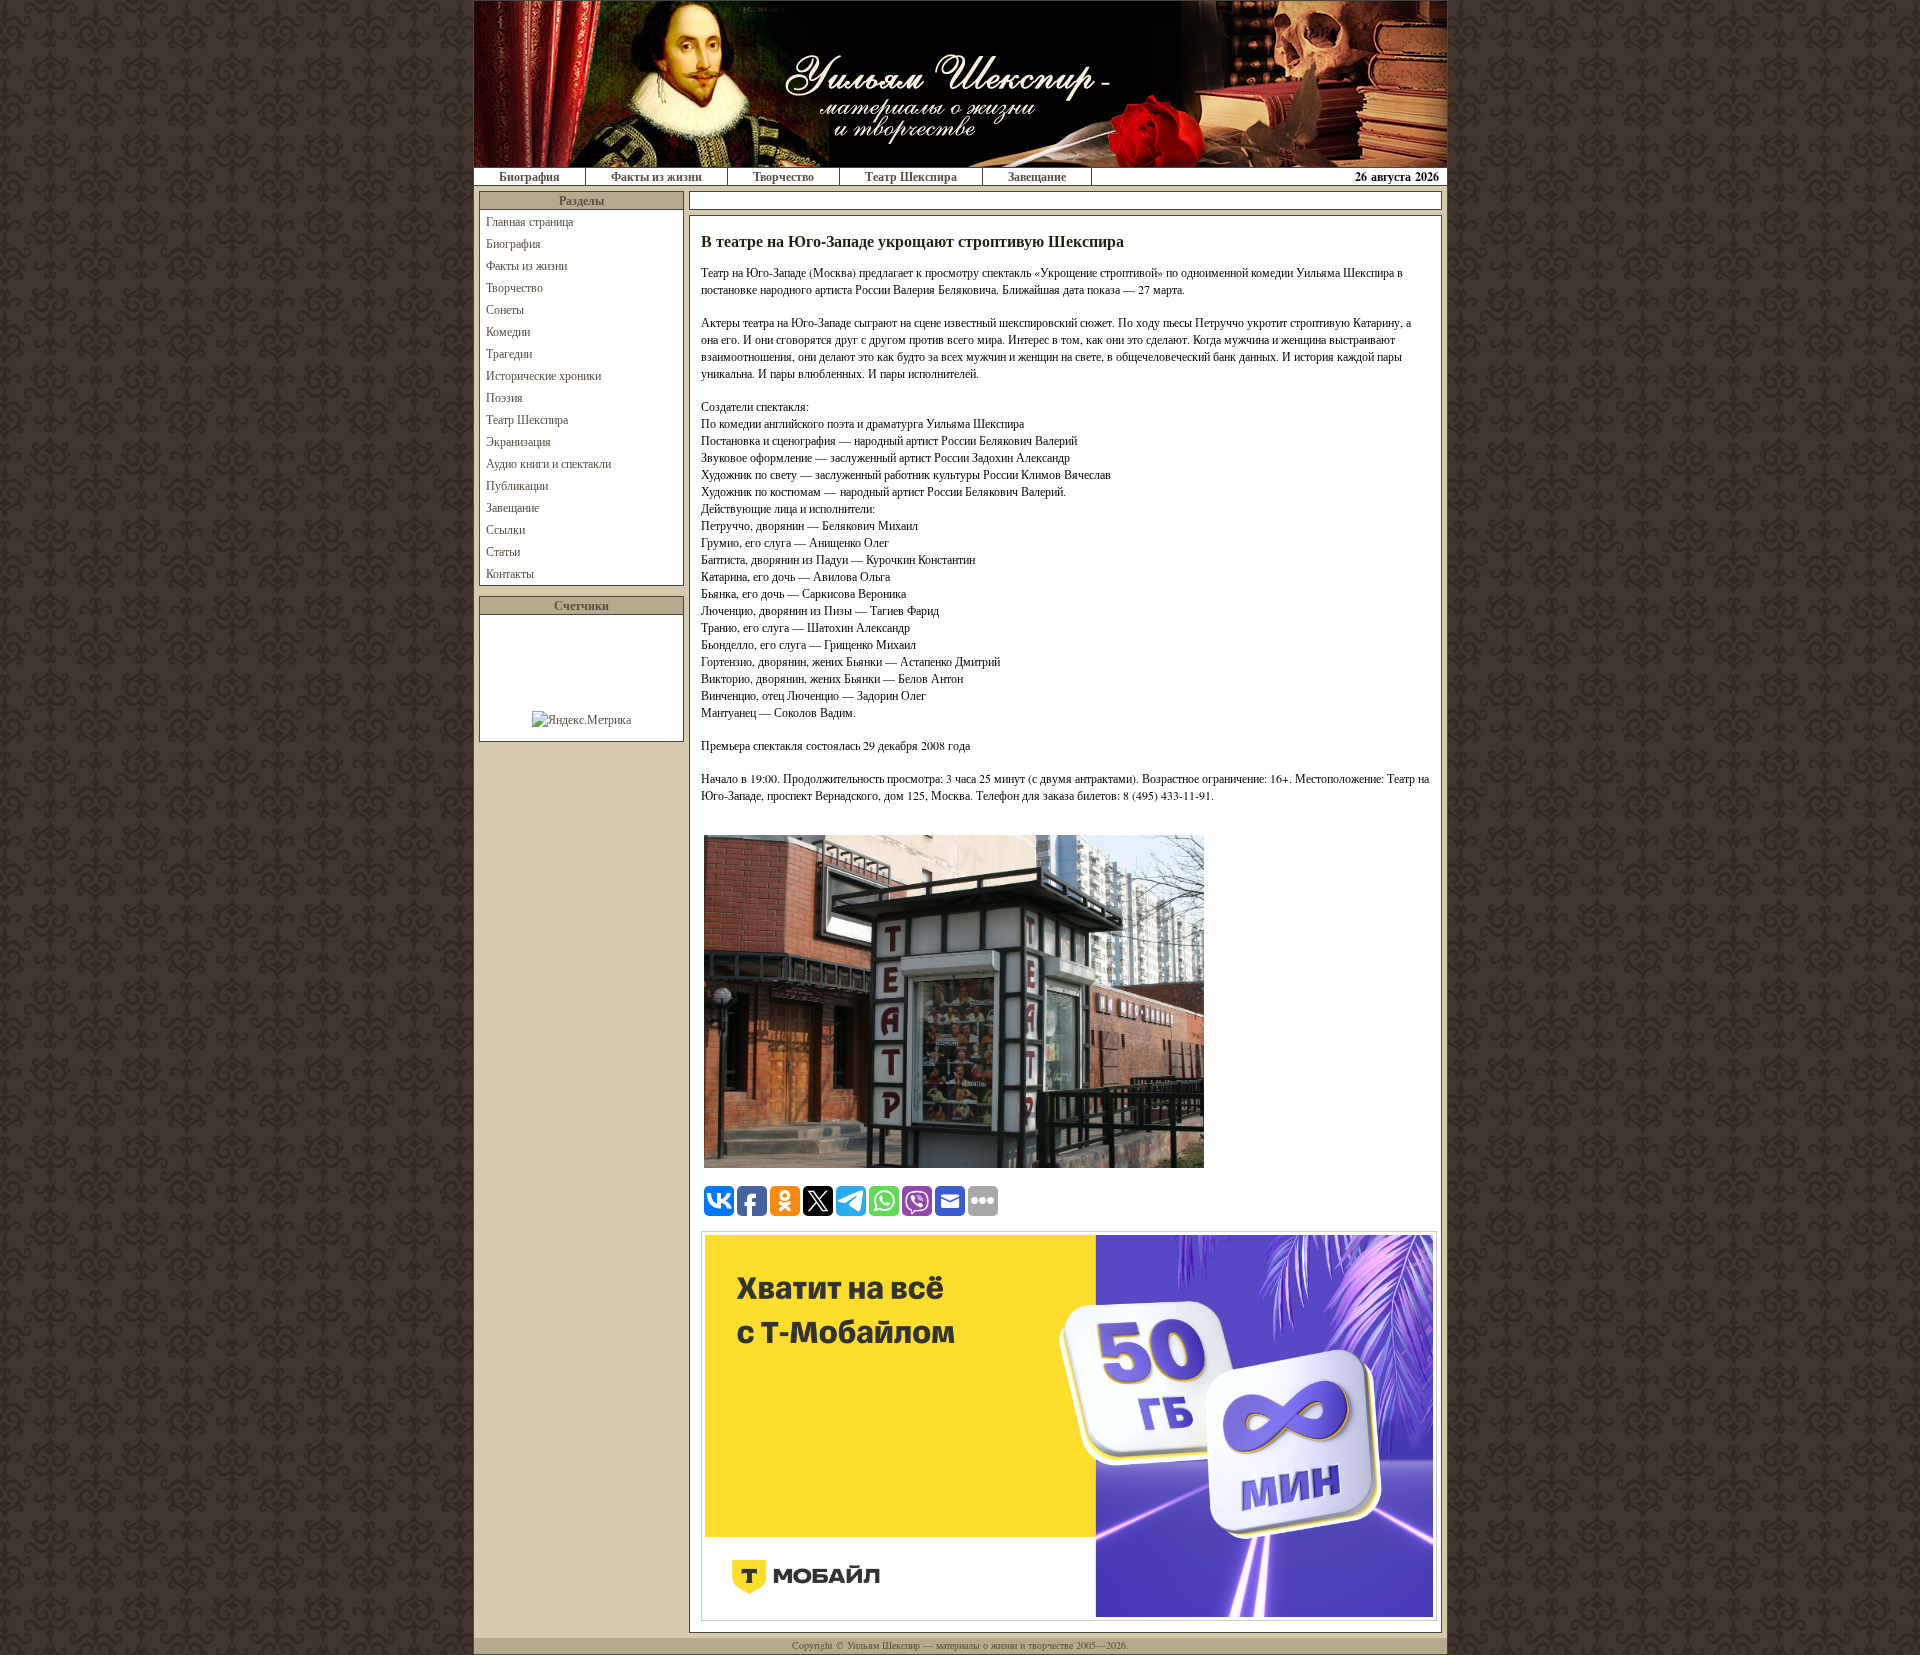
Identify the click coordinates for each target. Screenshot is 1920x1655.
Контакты (510, 573)
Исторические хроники (543, 375)
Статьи (503, 551)
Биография (529, 176)
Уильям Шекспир (883, 1645)
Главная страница (529, 221)
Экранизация (518, 441)
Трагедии (509, 353)
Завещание (1037, 176)
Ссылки (505, 529)
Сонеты (505, 309)
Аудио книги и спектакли (548, 463)
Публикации (517, 485)
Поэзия (504, 397)
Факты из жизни (656, 176)
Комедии (508, 331)
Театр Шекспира (911, 176)
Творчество (783, 176)
